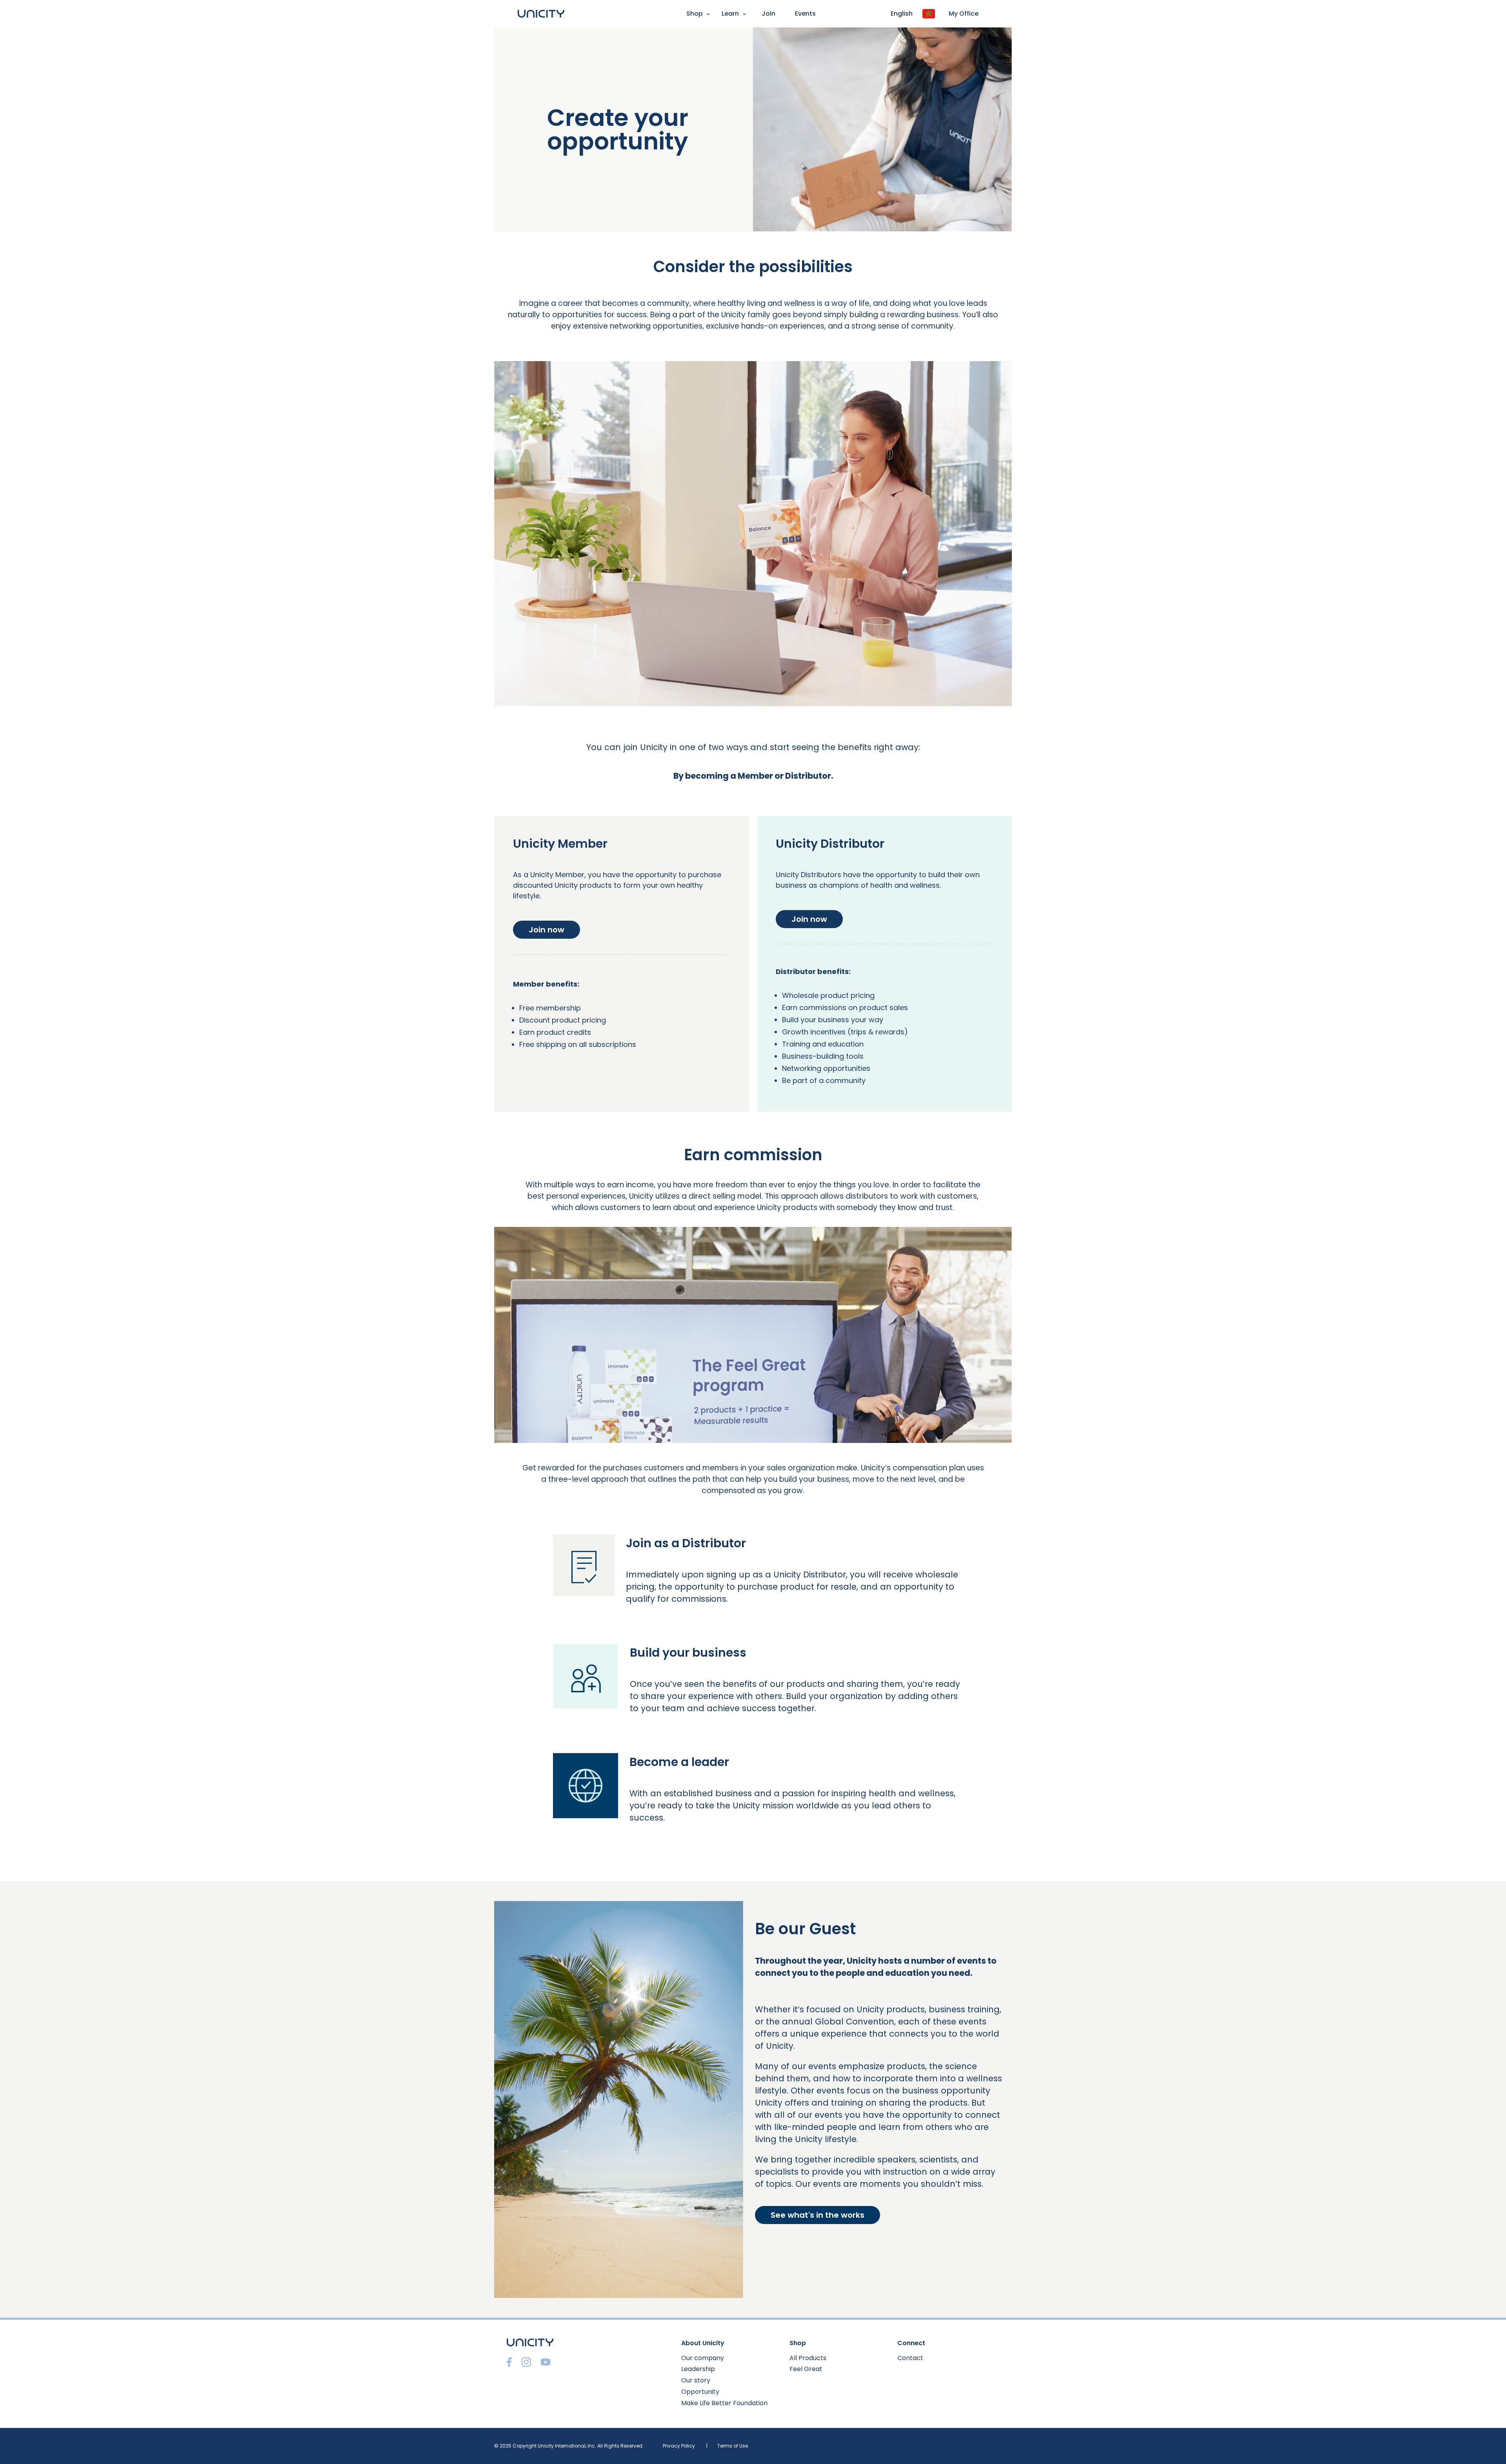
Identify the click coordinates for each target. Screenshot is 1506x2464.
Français (16, 34)
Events (805, 14)
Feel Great (806, 2369)
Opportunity (700, 2392)
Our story (696, 2380)
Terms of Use (733, 2446)
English (902, 14)
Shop (695, 14)
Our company (703, 2358)
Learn (730, 14)
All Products (808, 2358)
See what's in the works (818, 2215)
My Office (964, 14)
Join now (547, 930)
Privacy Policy (679, 2446)
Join (768, 14)
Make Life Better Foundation (724, 2403)
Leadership (698, 2369)
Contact (910, 2358)
